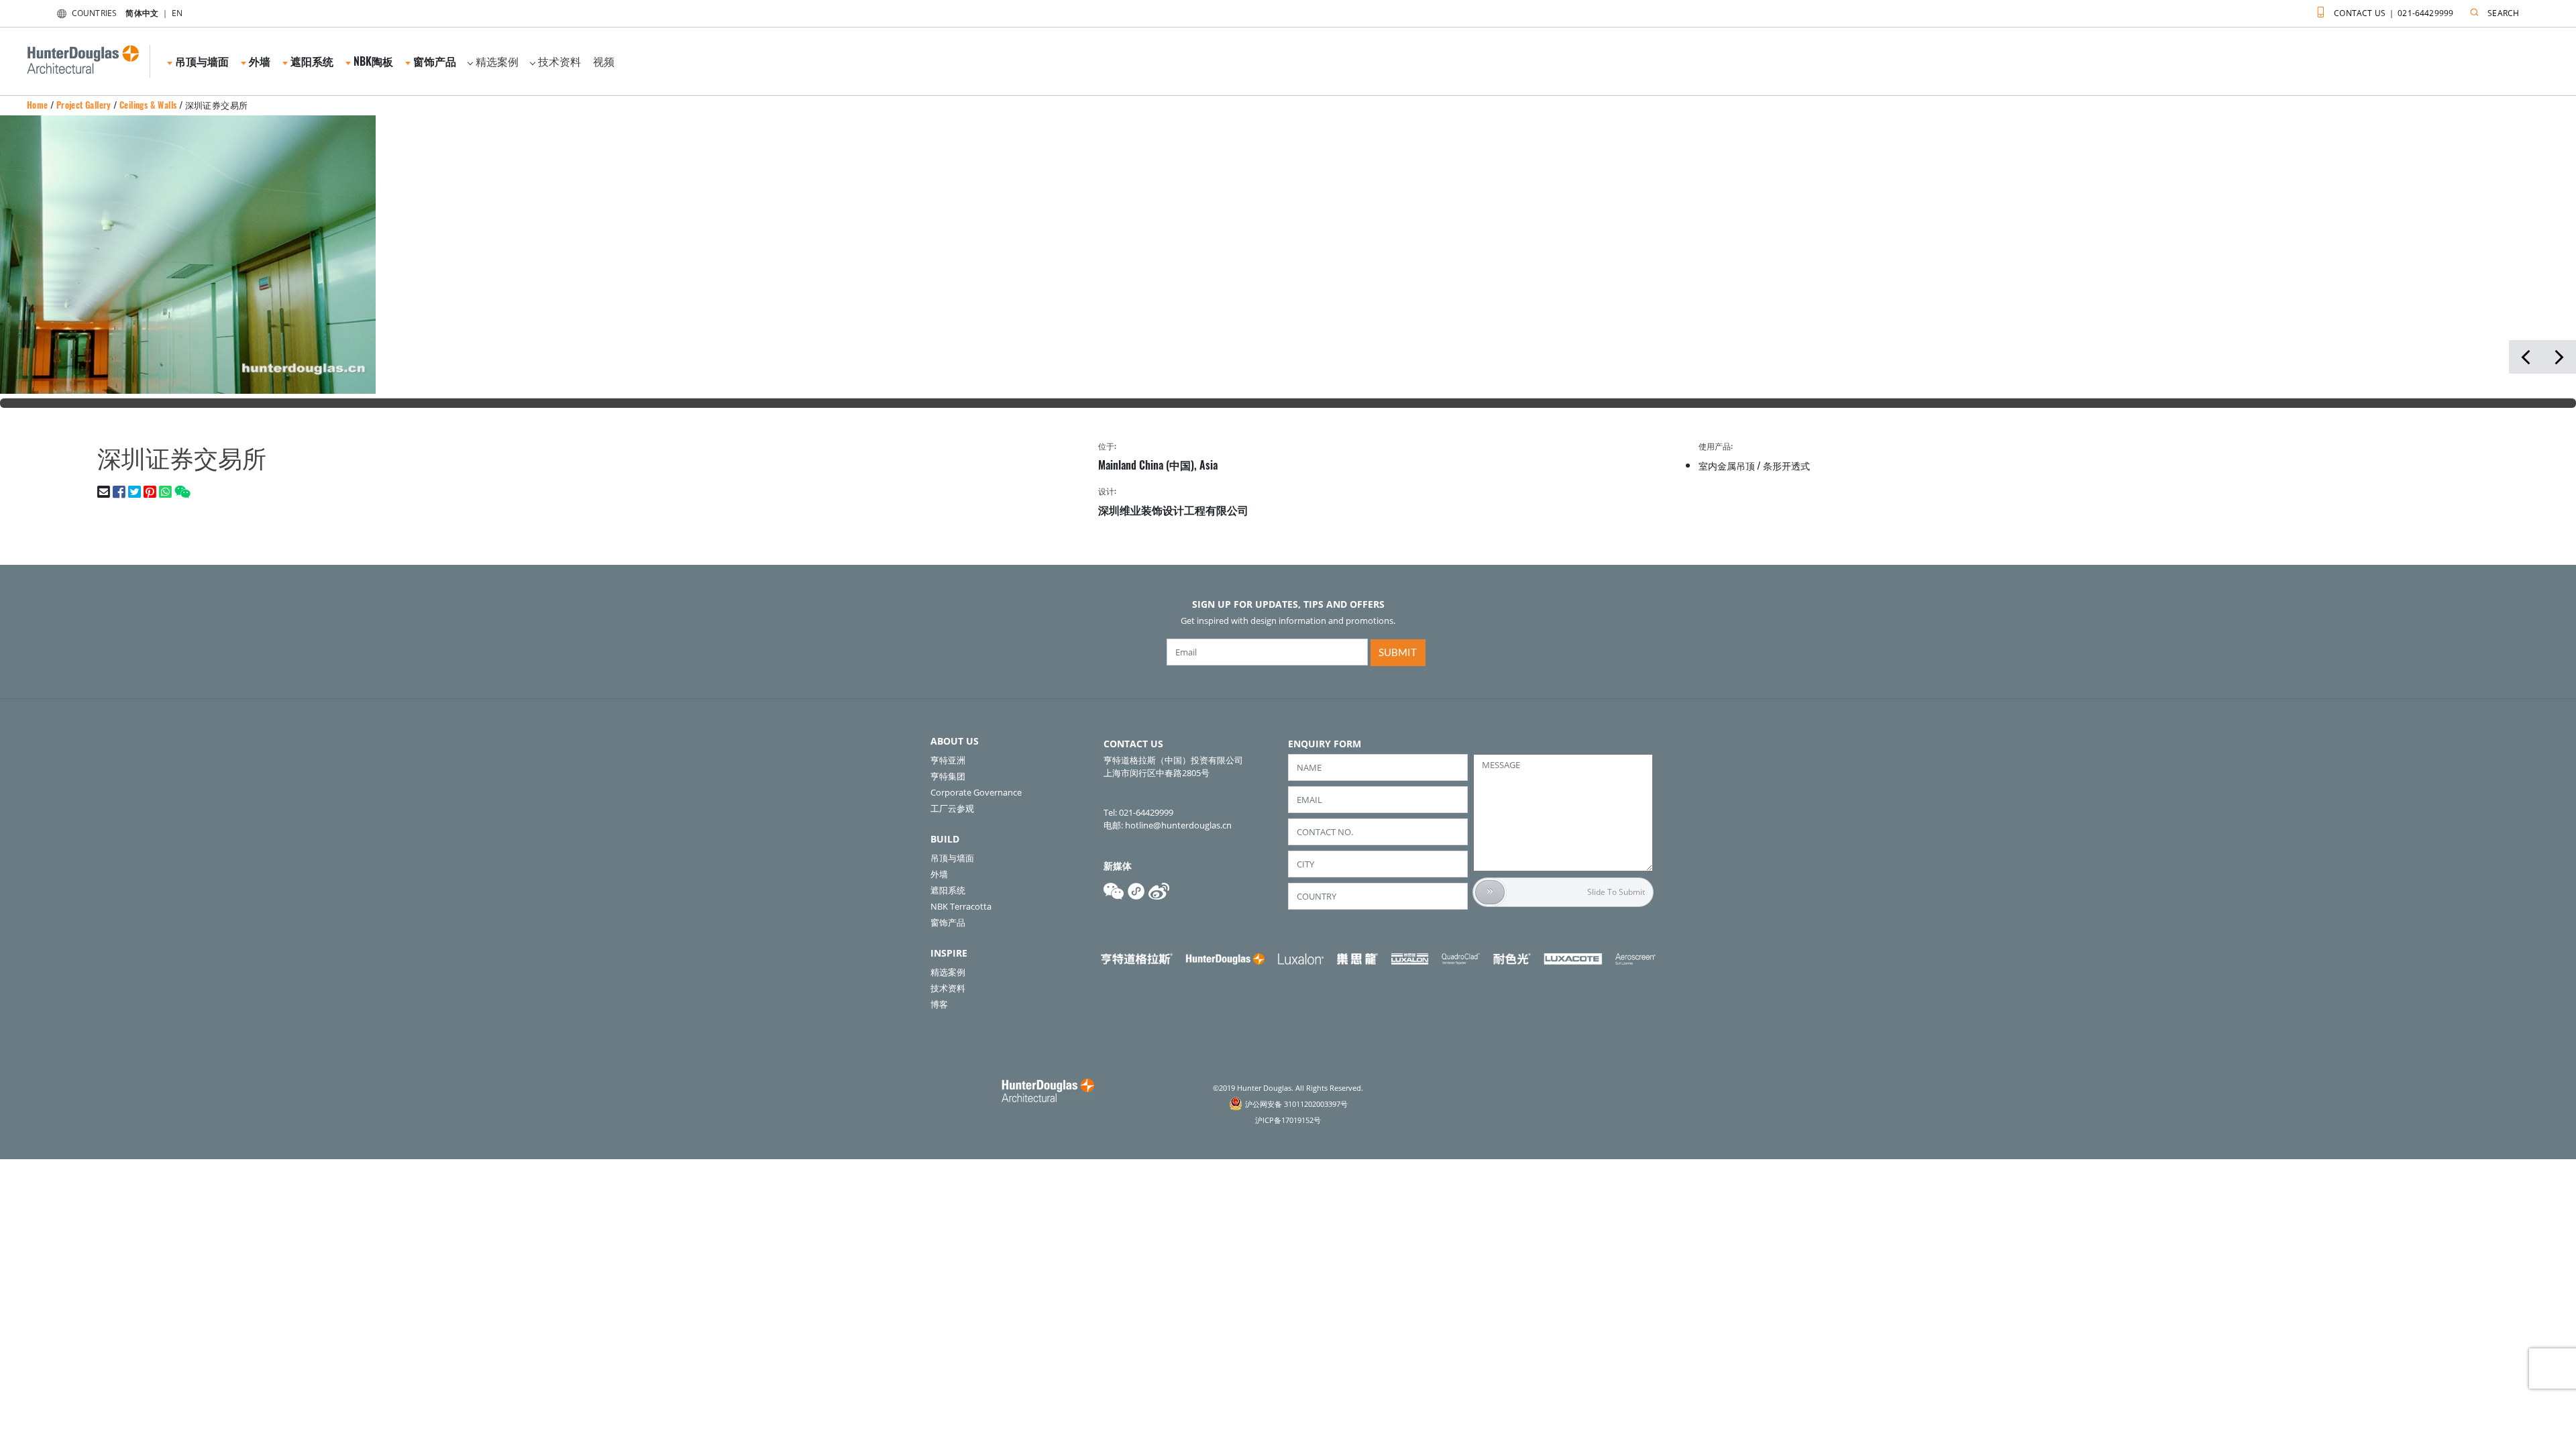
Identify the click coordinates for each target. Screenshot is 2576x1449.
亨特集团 (948, 776)
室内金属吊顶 (1727, 465)
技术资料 (559, 61)
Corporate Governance (976, 792)
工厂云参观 (952, 808)
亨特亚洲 (948, 760)
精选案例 (497, 61)
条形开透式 (1786, 465)
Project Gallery (84, 105)
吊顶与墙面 (952, 858)
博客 (939, 1004)
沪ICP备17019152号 (1288, 1120)
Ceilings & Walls (148, 105)
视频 (604, 61)
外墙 (939, 874)
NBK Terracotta (961, 906)
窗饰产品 (948, 922)
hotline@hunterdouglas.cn (1178, 825)
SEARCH (2503, 13)
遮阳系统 (948, 890)
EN (177, 13)
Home (38, 105)
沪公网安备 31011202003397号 (1296, 1104)
